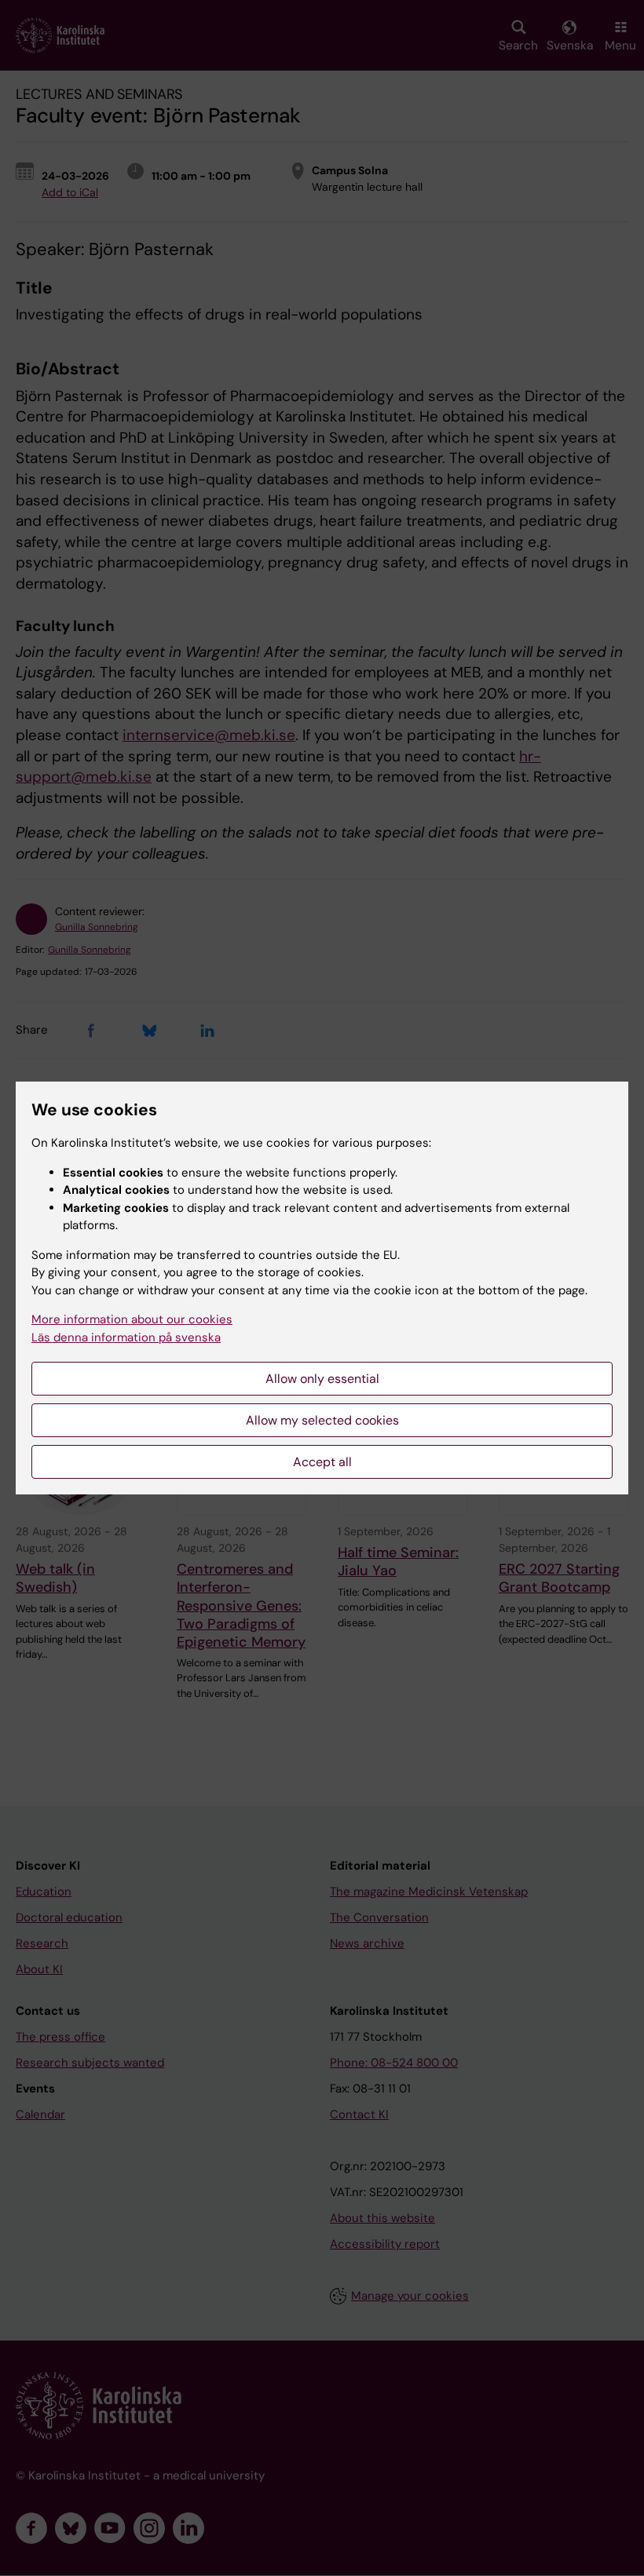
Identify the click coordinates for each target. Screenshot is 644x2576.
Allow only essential (322, 1379)
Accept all (322, 1462)
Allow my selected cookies (322, 1420)
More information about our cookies (132, 1319)
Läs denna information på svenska (126, 1337)
